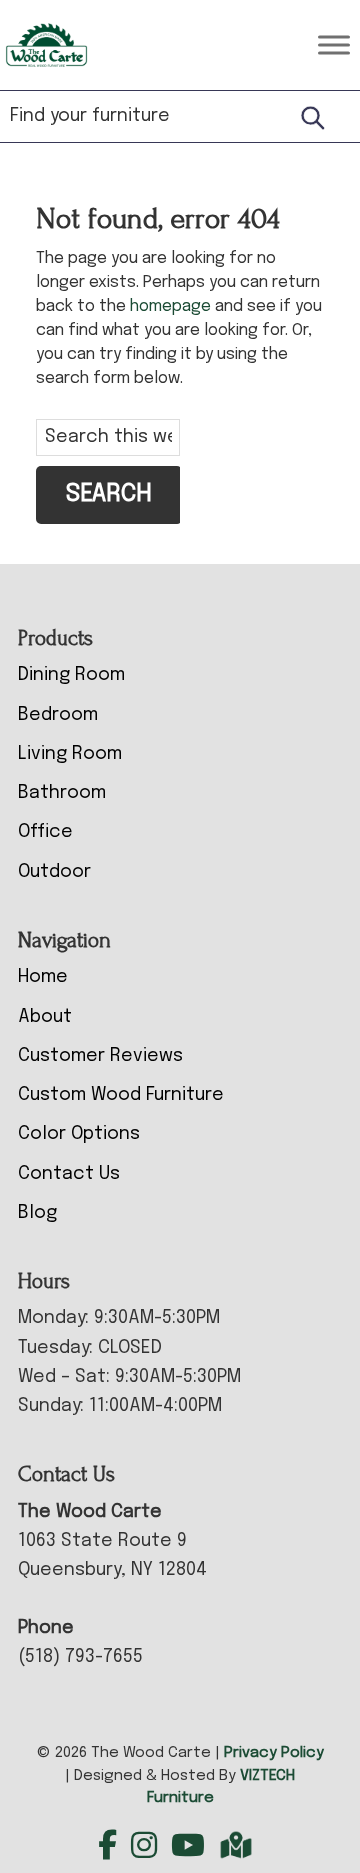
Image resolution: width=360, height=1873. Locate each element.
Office (45, 832)
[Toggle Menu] (334, 44)
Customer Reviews (100, 1056)
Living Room (70, 754)
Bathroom (62, 793)
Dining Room (71, 675)
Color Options (79, 1134)
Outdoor (54, 872)
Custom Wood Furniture (121, 1095)
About (45, 1017)
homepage (170, 306)
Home (43, 977)
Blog (37, 1213)
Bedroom (58, 715)
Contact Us (69, 1174)
